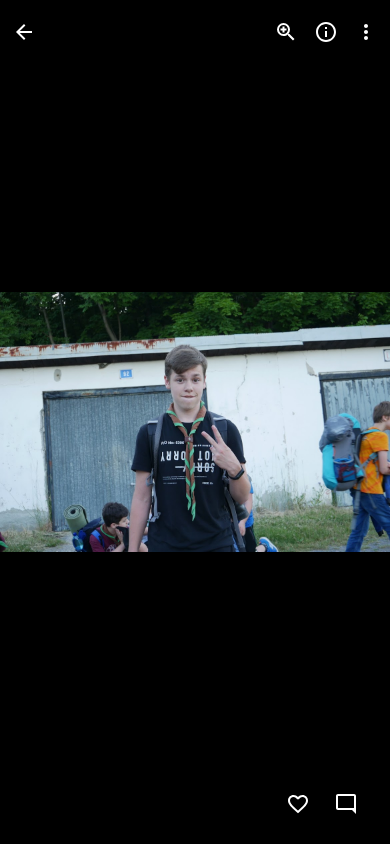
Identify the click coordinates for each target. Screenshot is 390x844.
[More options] (366, 32)
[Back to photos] (24, 32)
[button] (56, 422)
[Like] (298, 804)
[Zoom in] (286, 32)
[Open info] (326, 32)
